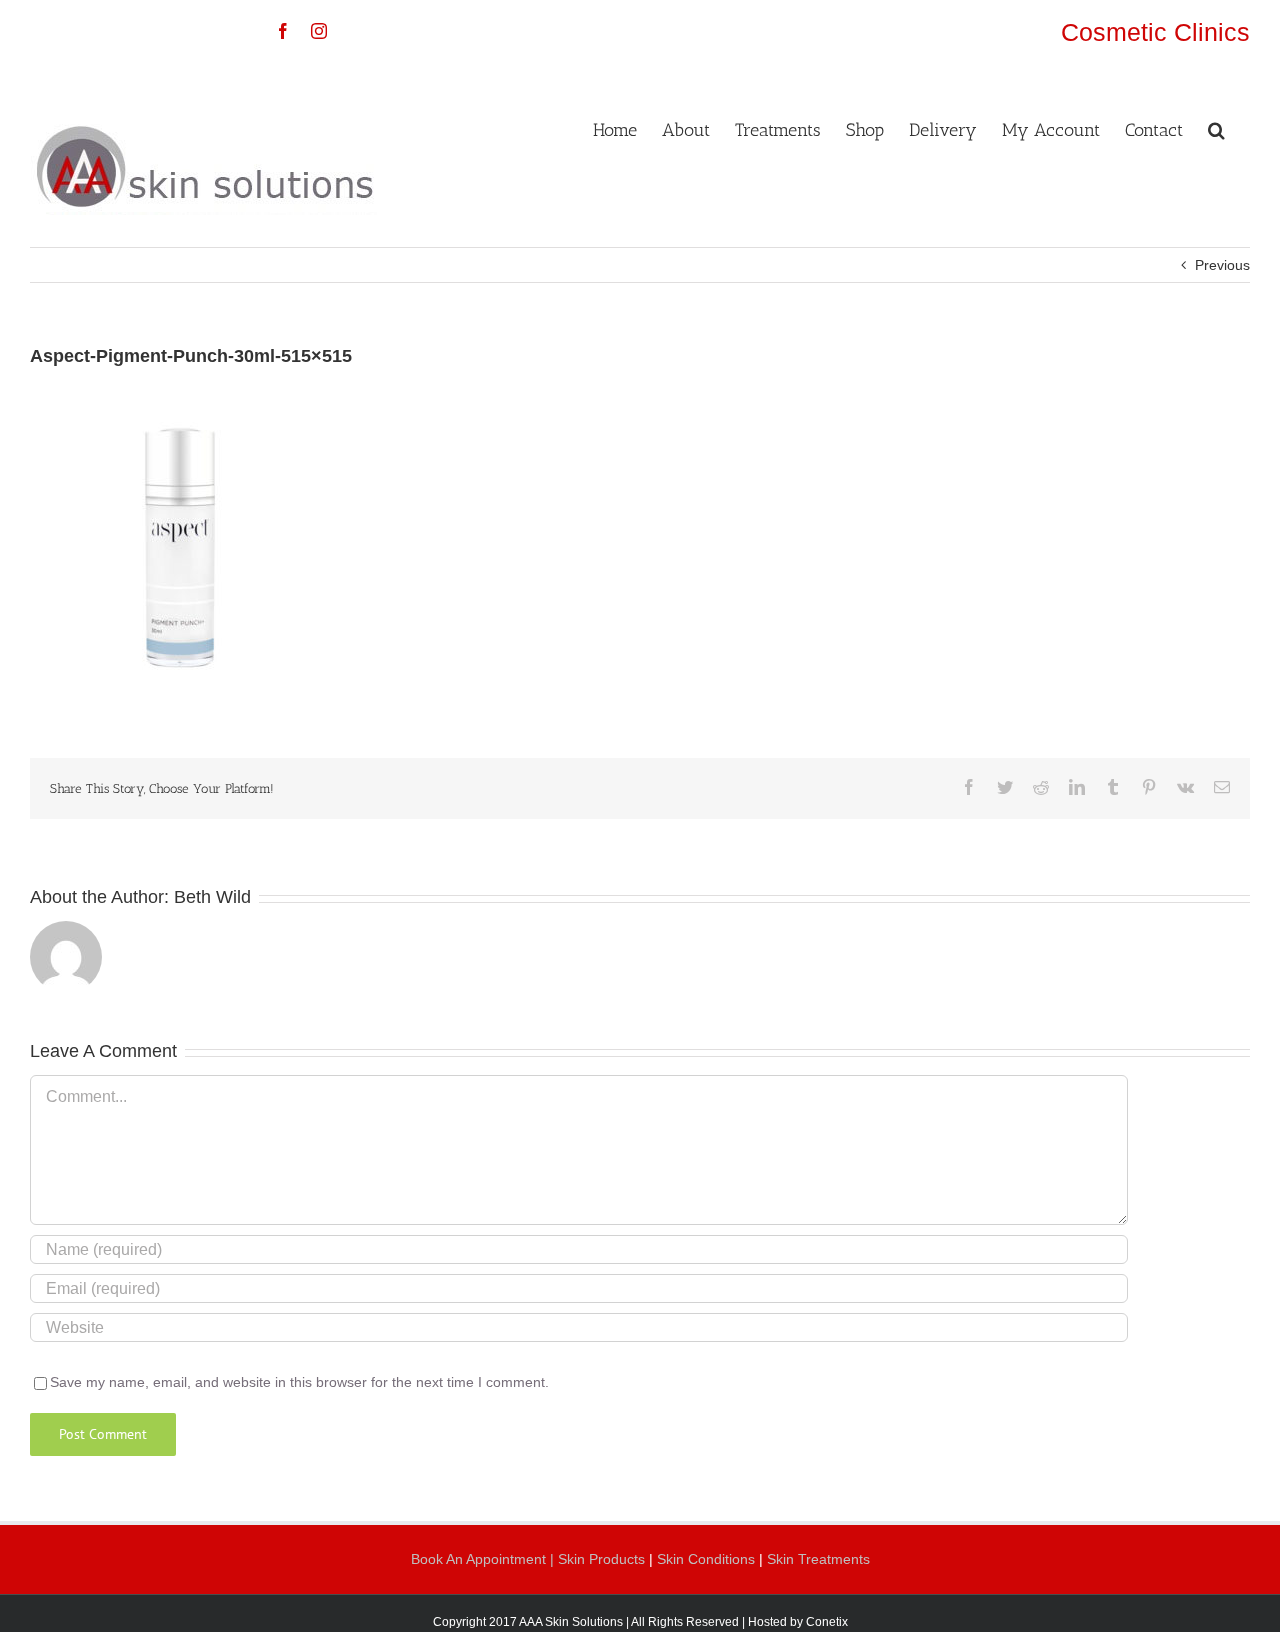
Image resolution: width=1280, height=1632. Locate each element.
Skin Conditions (708, 1559)
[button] (1216, 128)
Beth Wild (212, 897)
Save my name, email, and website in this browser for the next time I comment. (299, 1382)
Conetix (827, 1622)
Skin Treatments (818, 1559)
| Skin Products (597, 1559)
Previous (1222, 265)
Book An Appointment (480, 1559)
